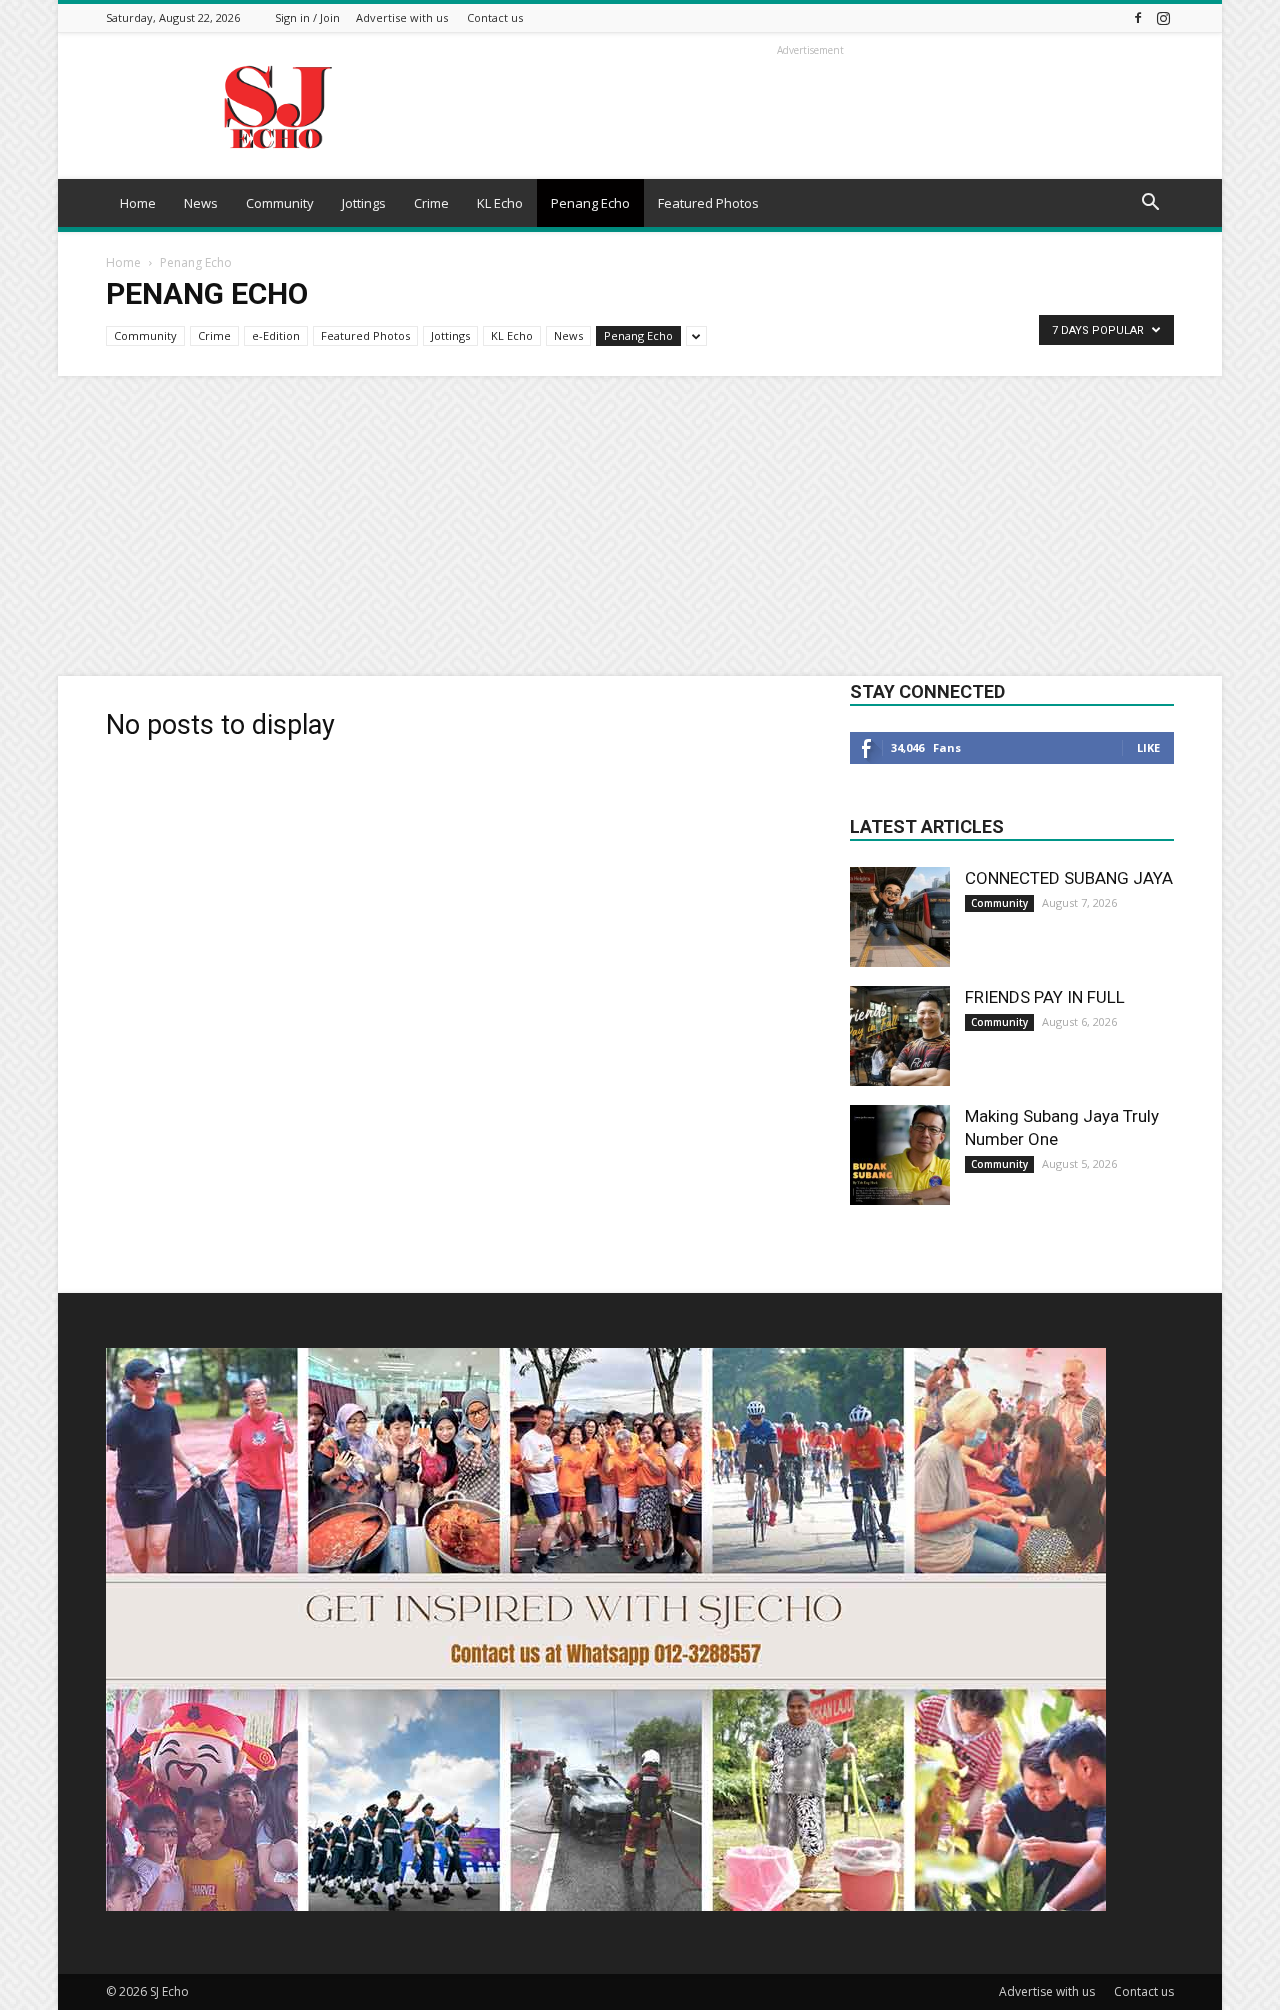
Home (138, 203)
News (201, 203)
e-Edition (276, 335)
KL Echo (500, 203)
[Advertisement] (640, 526)
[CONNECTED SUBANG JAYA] (900, 917)
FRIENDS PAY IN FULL (1045, 997)
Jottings (364, 203)
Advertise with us (402, 17)
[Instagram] (1163, 17)
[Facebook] (1138, 17)
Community (280, 203)
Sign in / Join (307, 17)
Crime (431, 203)
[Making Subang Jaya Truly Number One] (900, 1155)
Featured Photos (708, 203)
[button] (1150, 204)
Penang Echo (590, 203)
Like (1148, 747)
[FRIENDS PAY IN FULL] (900, 1036)
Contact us (495, 17)
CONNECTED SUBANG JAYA (1069, 878)
